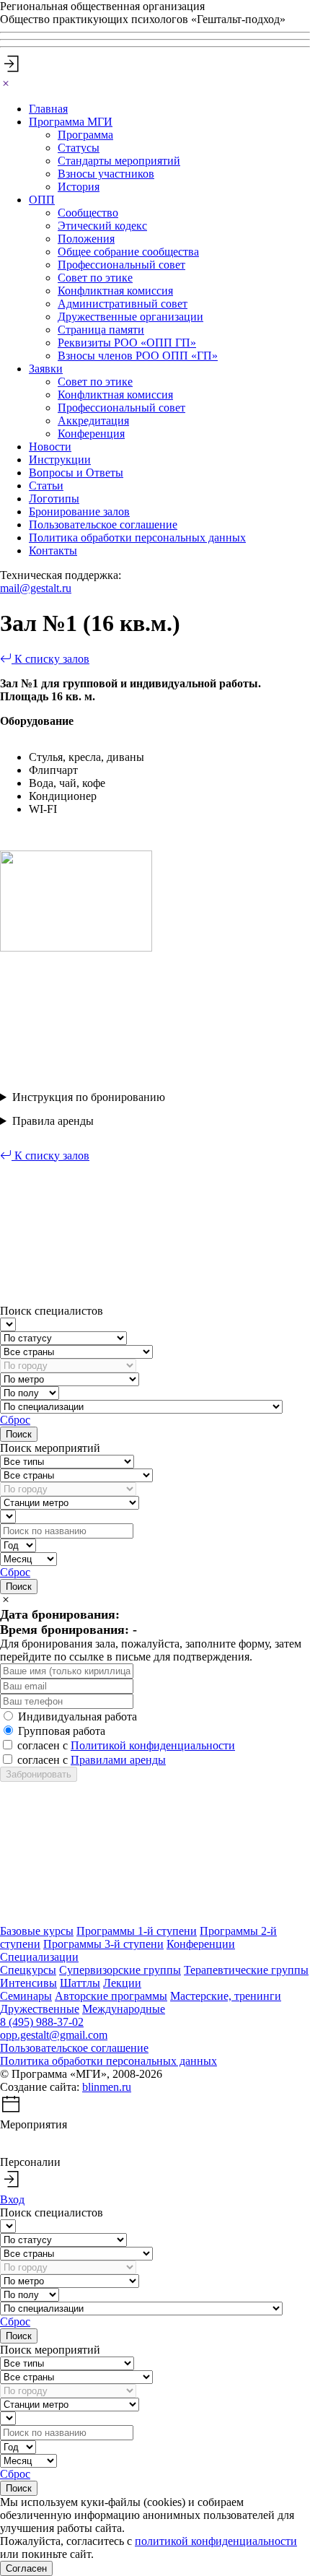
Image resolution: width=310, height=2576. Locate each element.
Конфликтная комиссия (115, 291)
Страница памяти (101, 330)
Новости (50, 447)
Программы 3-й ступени (103, 1944)
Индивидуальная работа (77, 1716)
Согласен (26, 2568)
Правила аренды (53, 1121)
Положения (86, 239)
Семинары (26, 1996)
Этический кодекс (102, 226)
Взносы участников (106, 174)
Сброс (15, 1420)
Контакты (53, 551)
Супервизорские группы (120, 1970)
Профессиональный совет (121, 265)
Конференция (91, 434)
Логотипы (54, 499)
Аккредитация (93, 421)
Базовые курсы (37, 1931)
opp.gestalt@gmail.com (54, 2035)
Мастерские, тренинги (226, 1996)
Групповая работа (62, 1731)
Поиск (19, 1434)
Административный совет (123, 304)
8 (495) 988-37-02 (42, 2022)
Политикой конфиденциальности (153, 1745)
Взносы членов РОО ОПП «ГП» (138, 356)
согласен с (126, 1745)
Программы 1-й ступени (137, 1931)
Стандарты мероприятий (119, 161)
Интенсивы (28, 1983)
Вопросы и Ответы (76, 473)
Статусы (79, 148)
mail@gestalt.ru (36, 588)
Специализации (39, 1957)
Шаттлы (80, 1983)
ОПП (42, 200)
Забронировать (39, 1774)
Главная (48, 109)
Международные (124, 2009)
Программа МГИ (71, 122)
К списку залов (50, 659)
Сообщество (88, 213)
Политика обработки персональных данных (137, 538)
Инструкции (60, 460)
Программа (85, 135)
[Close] (6, 84)
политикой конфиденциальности (216, 2541)
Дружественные (40, 2009)
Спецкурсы (28, 1970)
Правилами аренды (118, 1760)
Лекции (122, 1983)
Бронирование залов (79, 512)
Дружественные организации (130, 317)
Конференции (201, 1944)
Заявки (46, 369)
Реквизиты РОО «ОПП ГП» (127, 343)
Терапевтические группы (246, 1970)
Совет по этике (95, 278)
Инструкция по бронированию (89, 1097)
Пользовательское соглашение (103, 525)
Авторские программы (111, 1996)
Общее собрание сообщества (128, 252)
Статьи (46, 486)
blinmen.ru (107, 2087)
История (79, 187)
